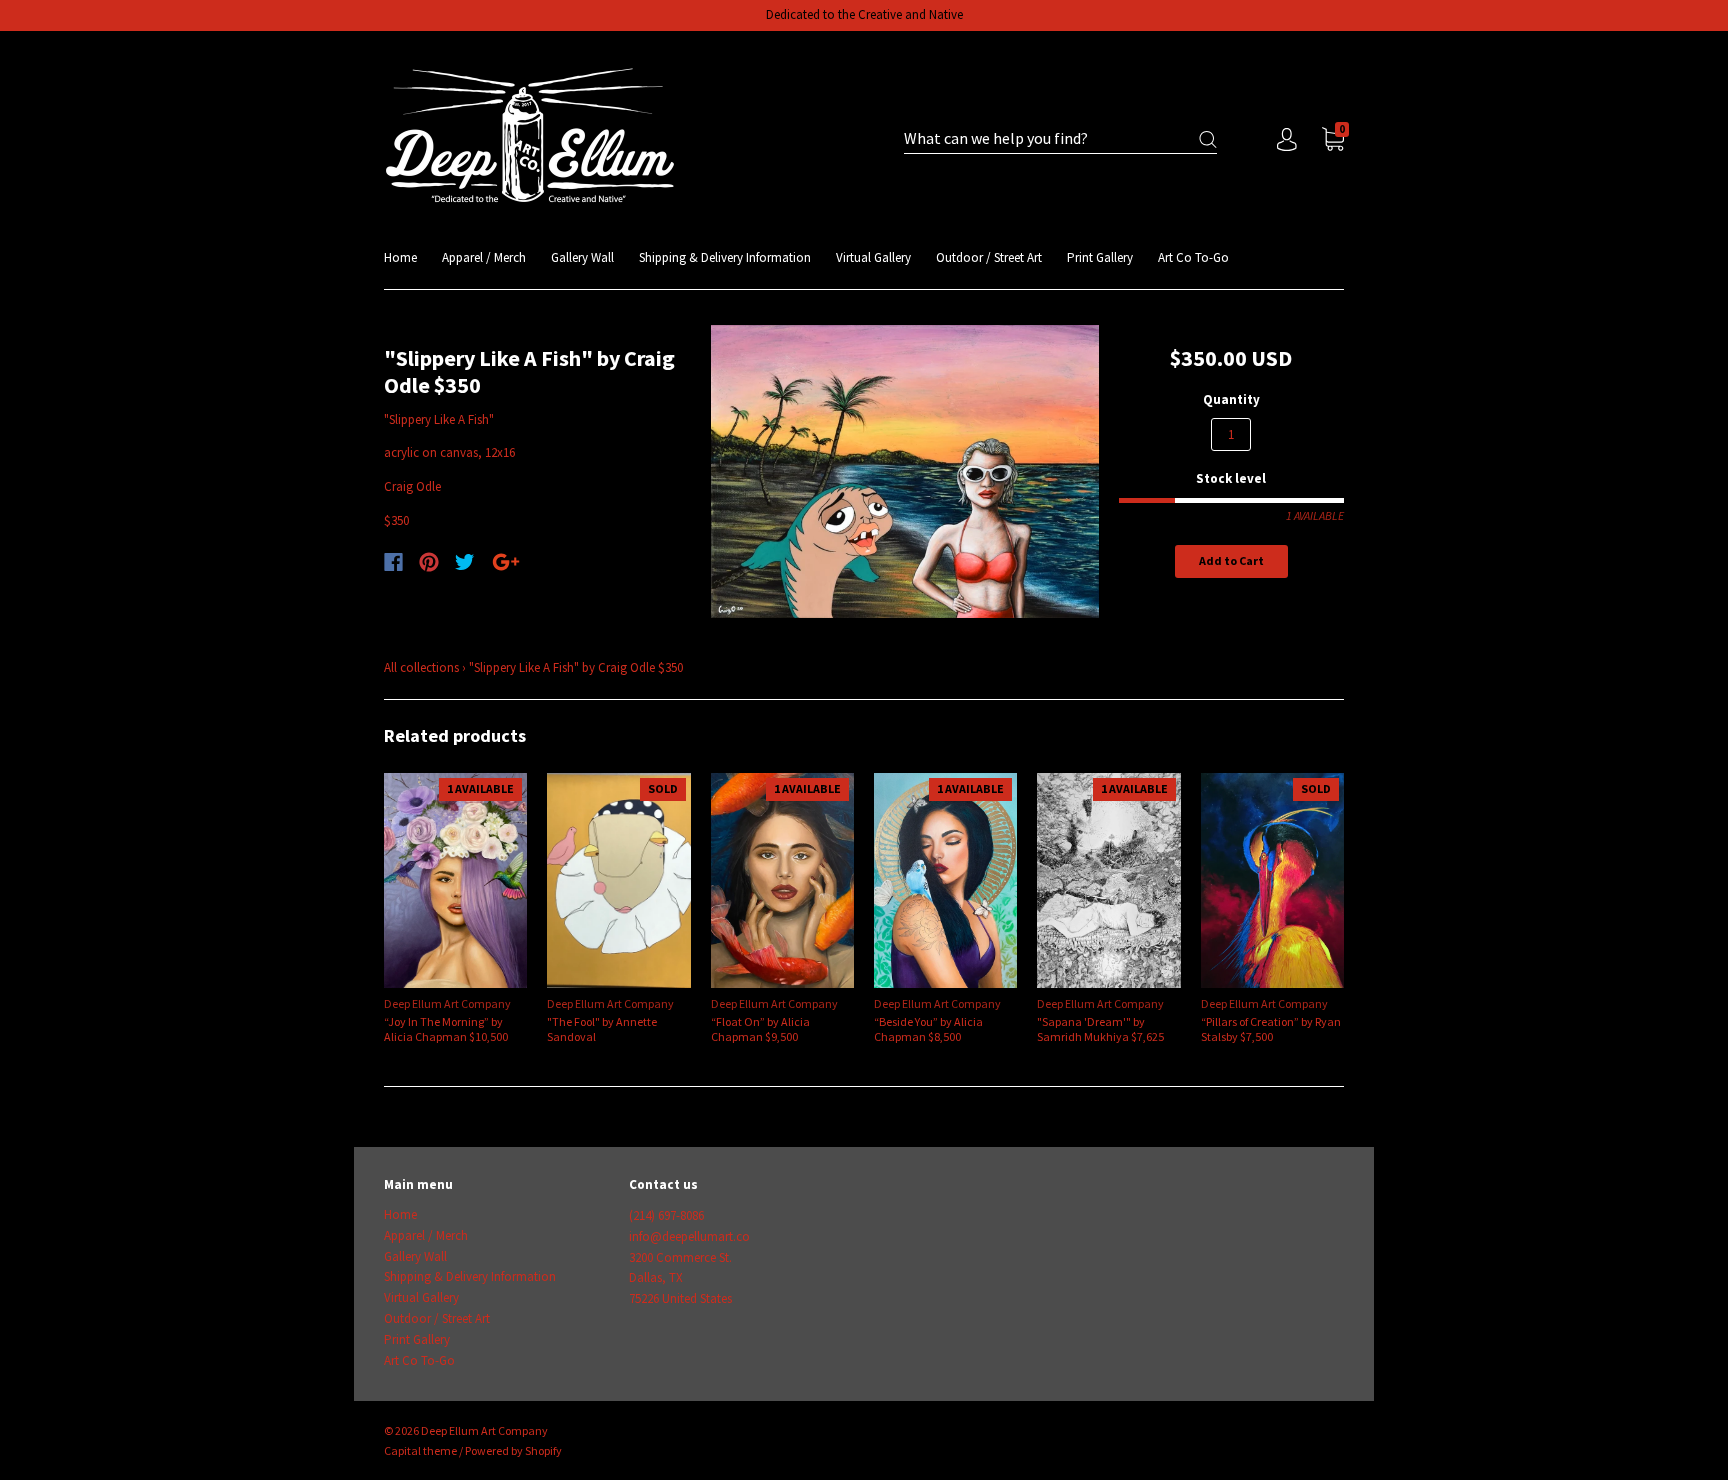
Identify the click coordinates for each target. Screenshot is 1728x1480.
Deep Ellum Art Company (447, 1003)
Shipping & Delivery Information (725, 257)
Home (400, 257)
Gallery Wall (582, 257)
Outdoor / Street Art (989, 257)
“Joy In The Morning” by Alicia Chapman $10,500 (446, 1029)
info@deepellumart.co (689, 1236)
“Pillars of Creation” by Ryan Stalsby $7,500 (1271, 1029)
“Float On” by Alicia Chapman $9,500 (760, 1029)
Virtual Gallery (873, 257)
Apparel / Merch (484, 257)
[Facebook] (393, 562)
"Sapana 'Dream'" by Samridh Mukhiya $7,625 (1100, 1029)
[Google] (506, 562)
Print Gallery (1100, 257)
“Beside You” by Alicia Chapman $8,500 (928, 1029)
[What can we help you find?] (1060, 139)
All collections (421, 667)
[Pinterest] (429, 562)
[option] (905, 472)
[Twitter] (465, 562)
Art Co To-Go (1193, 257)
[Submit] (1208, 139)
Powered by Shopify (513, 1450)
